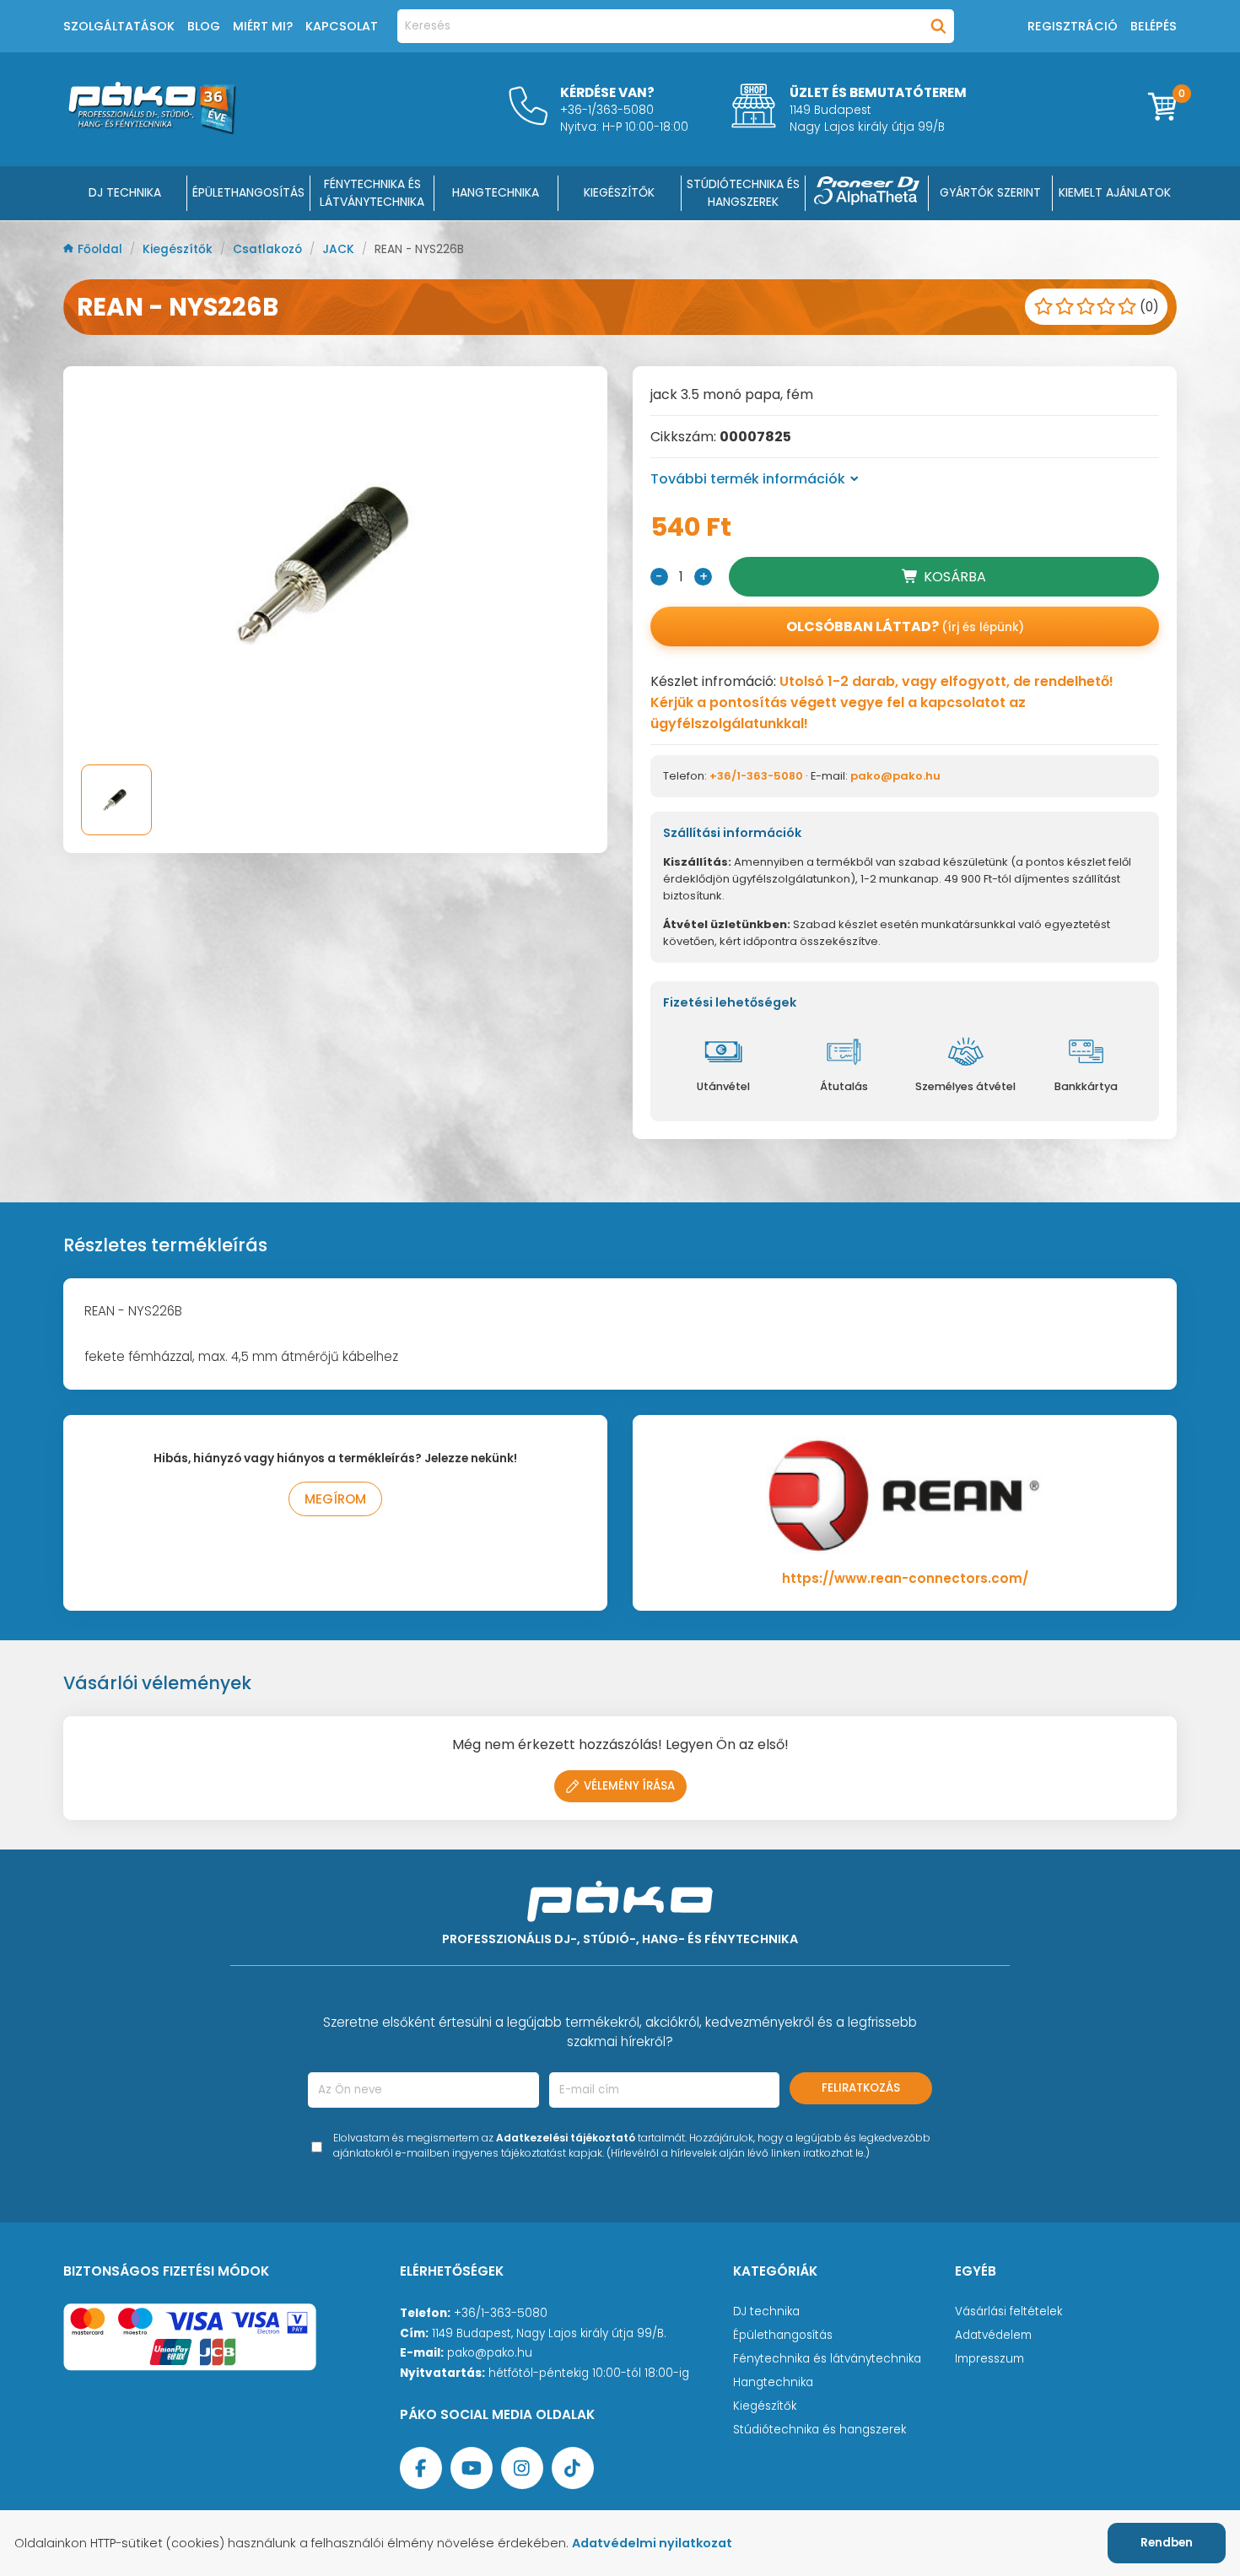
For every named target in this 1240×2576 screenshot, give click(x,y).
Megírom (335, 1499)
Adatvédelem (993, 2335)
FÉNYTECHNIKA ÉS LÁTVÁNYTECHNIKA (372, 193)
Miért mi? (263, 26)
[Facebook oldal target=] (421, 2468)
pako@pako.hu (895, 776)
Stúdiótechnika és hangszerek (819, 2430)
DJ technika (766, 2311)
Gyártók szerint (990, 192)
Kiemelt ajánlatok (1115, 192)
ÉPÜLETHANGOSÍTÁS (248, 192)
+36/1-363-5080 (756, 776)
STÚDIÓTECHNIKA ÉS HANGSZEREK (743, 193)
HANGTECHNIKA (496, 192)
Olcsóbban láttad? (905, 626)
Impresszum (989, 2359)
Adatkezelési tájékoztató (566, 2138)
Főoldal (102, 249)
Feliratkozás (861, 2088)
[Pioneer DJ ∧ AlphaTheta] (867, 193)
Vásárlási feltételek (1008, 2311)
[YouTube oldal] (472, 2468)
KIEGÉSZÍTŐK (619, 192)
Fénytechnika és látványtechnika (827, 2359)
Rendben (1167, 2543)
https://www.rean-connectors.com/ (905, 1578)
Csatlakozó (269, 249)
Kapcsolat (342, 26)
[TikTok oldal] (573, 2468)
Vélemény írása (629, 1786)
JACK (340, 249)
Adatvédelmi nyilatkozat (652, 2543)
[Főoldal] (152, 130)
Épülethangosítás (783, 2335)
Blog (204, 26)
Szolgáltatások (119, 26)
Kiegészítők (179, 249)
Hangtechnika (773, 2382)
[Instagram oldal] (522, 2468)
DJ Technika (125, 192)
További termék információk (748, 479)
